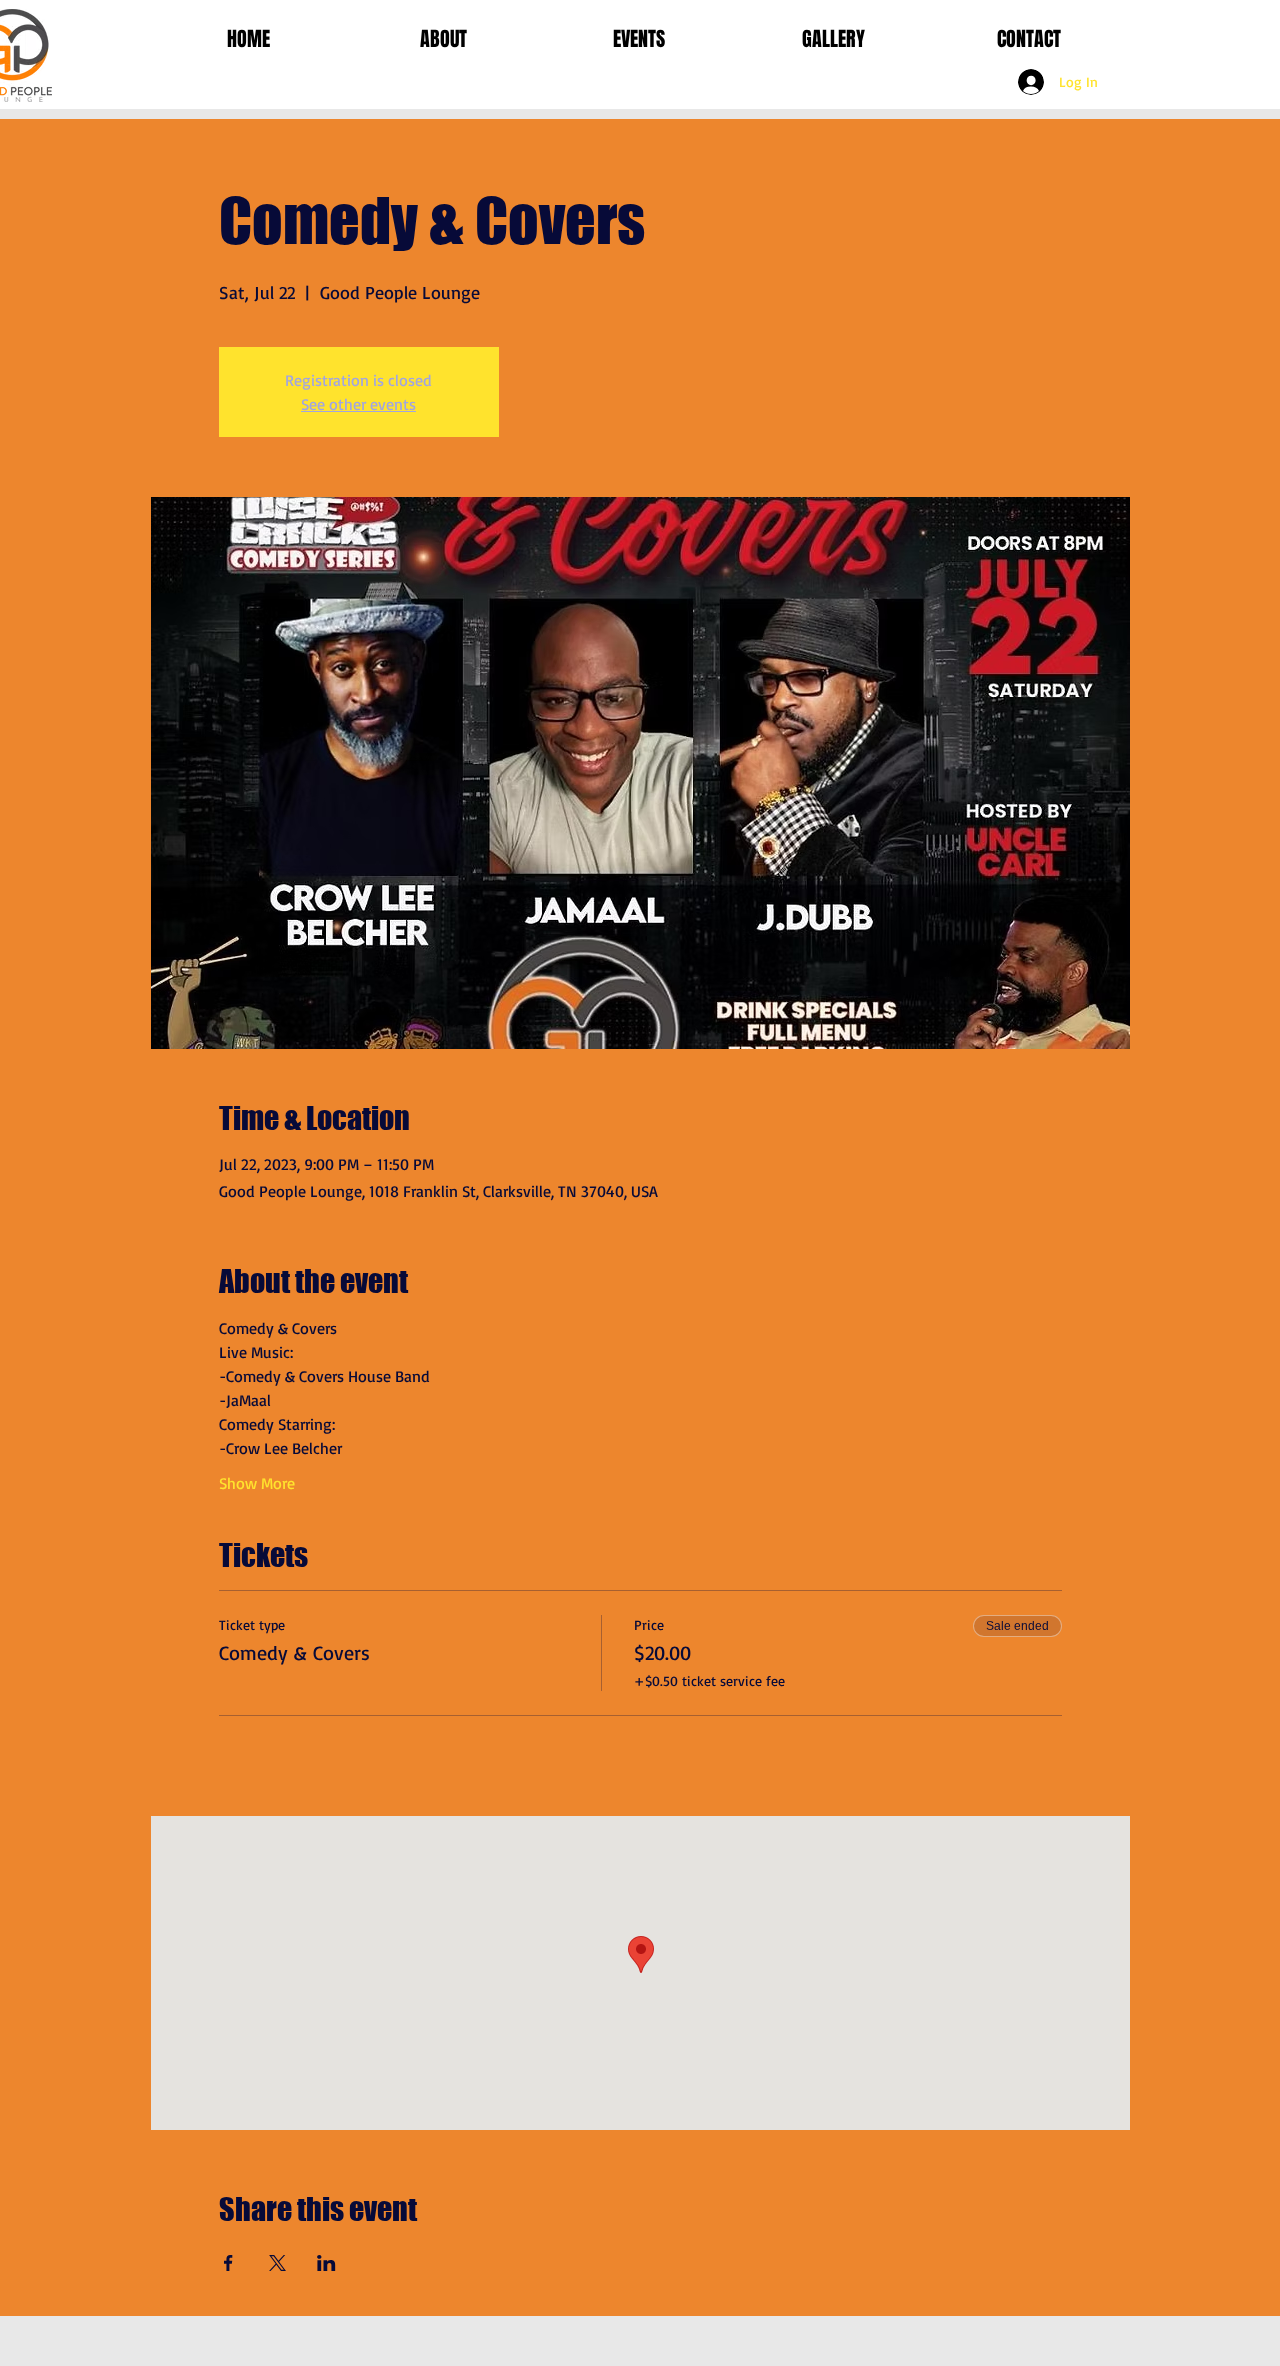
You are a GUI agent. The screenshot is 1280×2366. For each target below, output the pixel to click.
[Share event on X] (277, 2263)
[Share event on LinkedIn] (326, 2263)
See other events (358, 404)
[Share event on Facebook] (228, 2263)
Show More (257, 1483)
